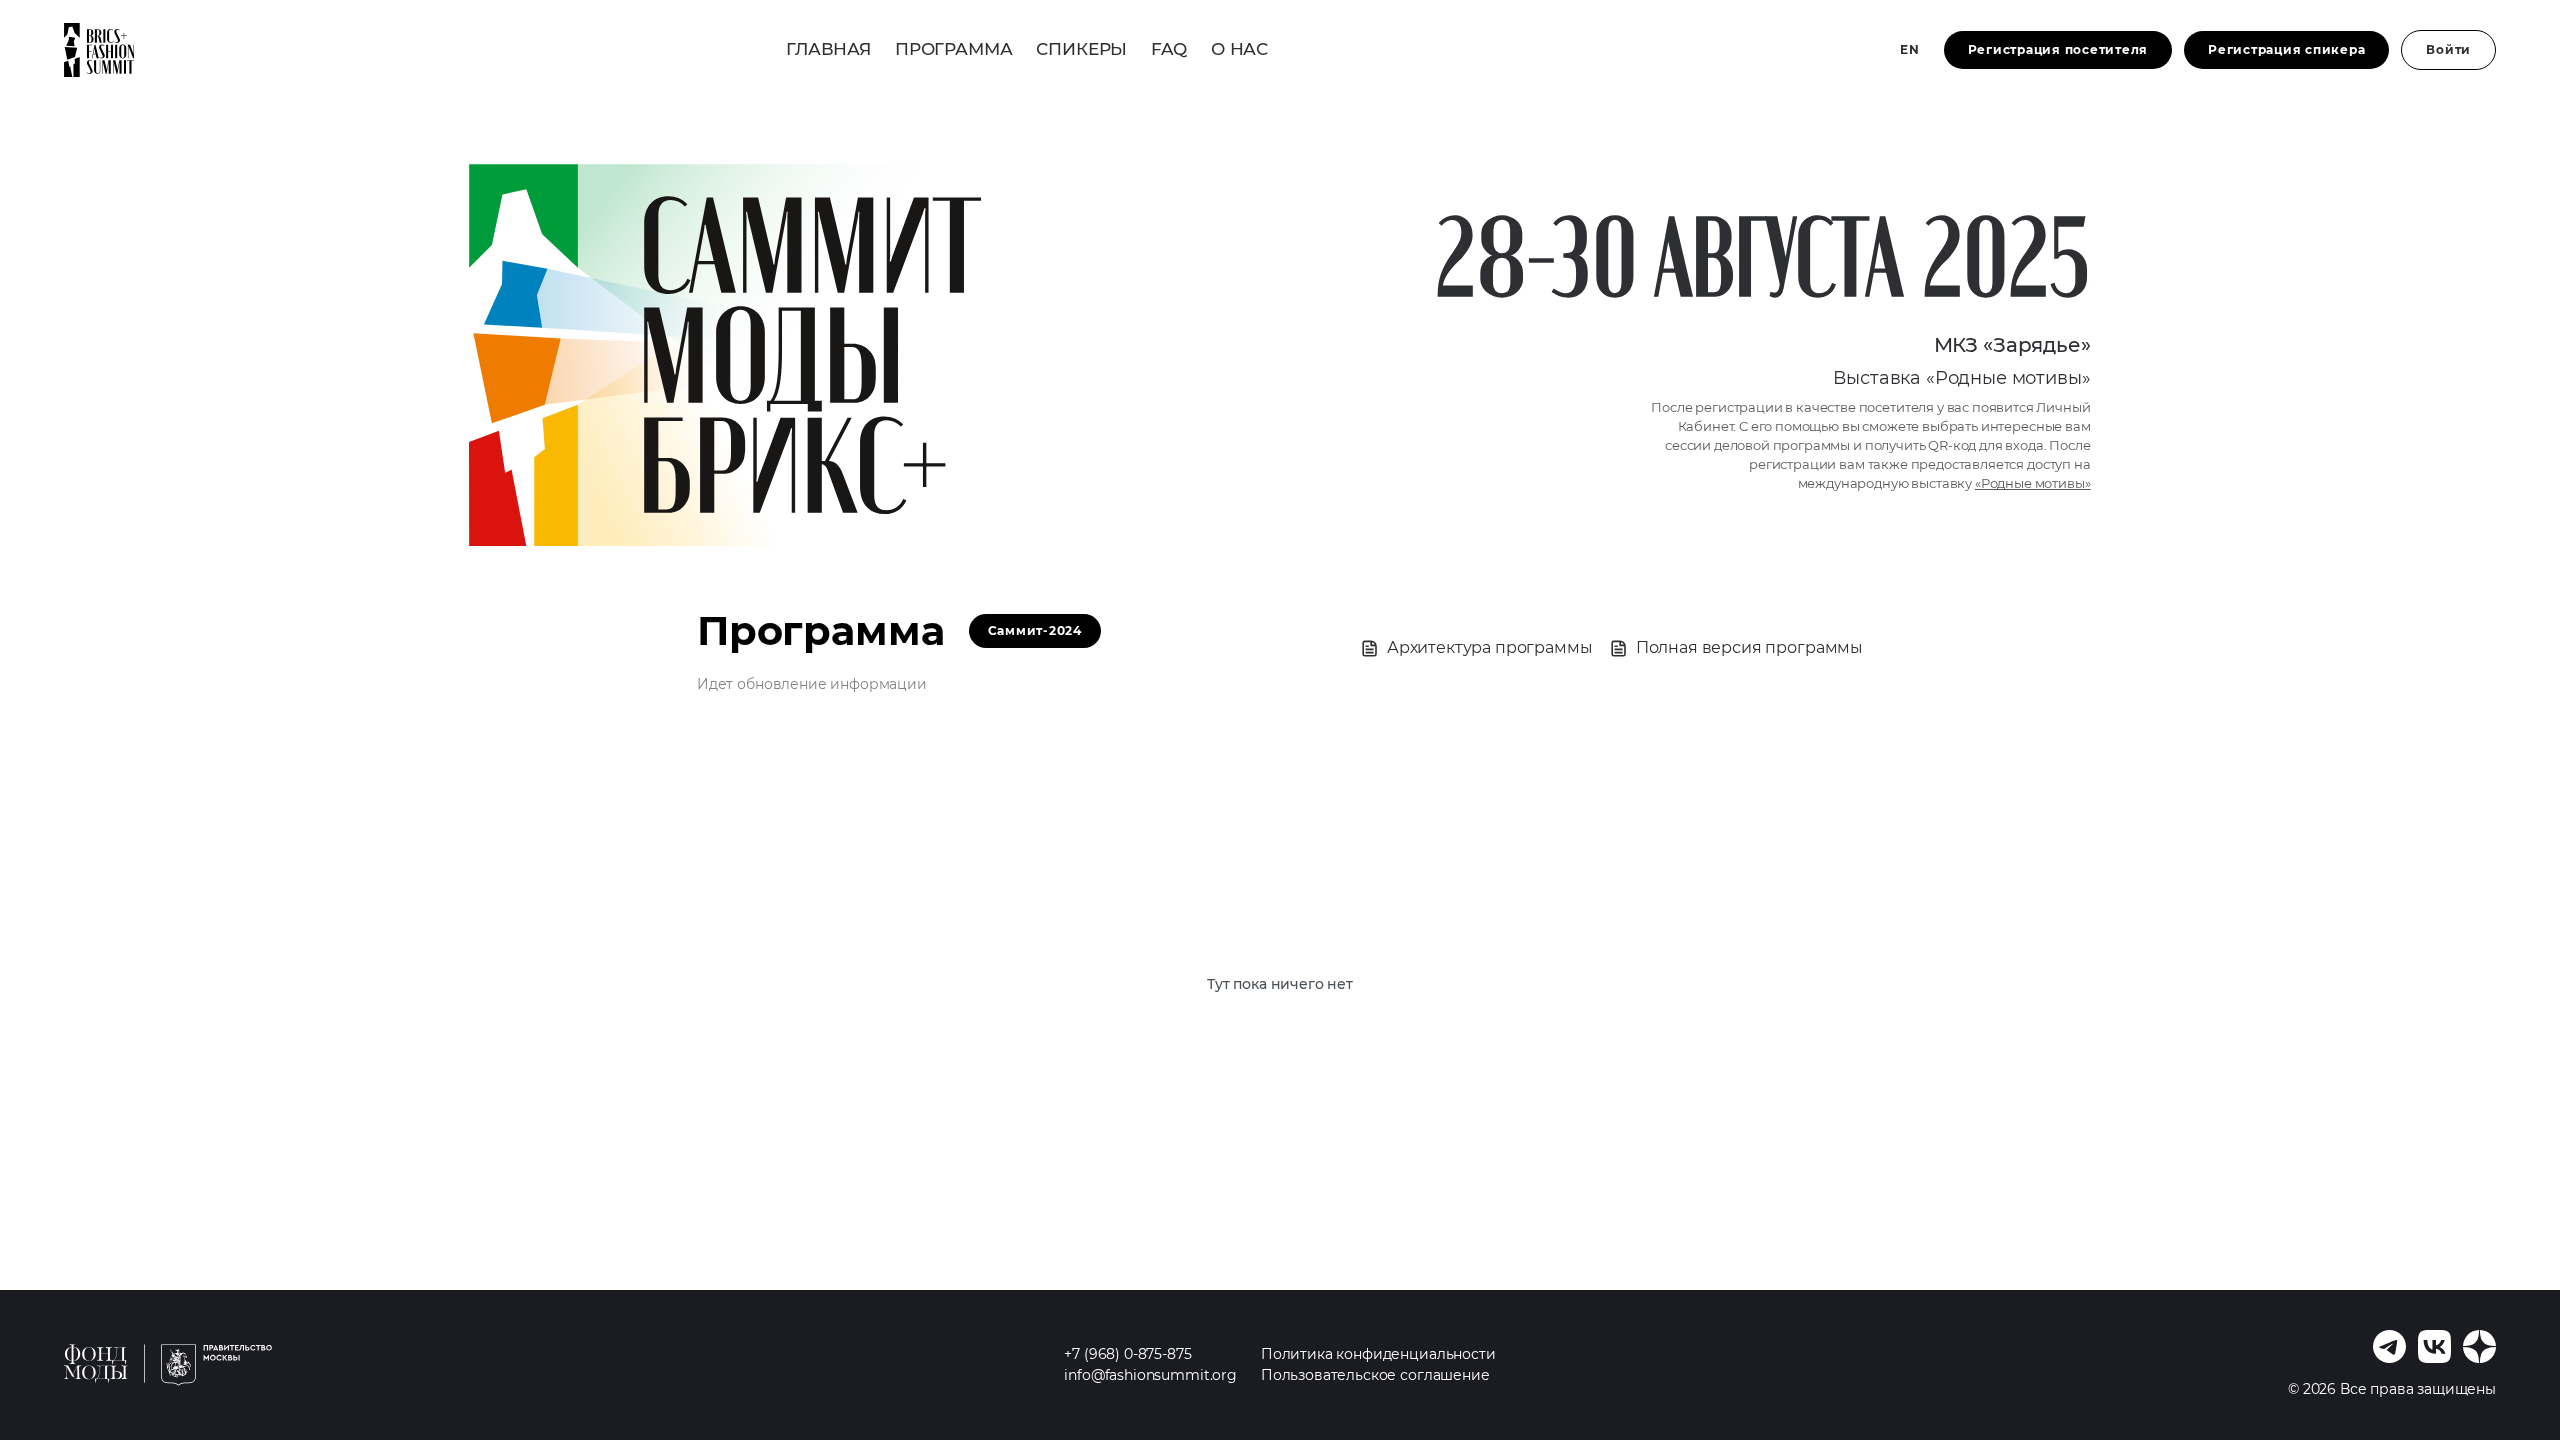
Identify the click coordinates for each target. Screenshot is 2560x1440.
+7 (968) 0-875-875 (1127, 1354)
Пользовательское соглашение (1375, 1375)
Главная (828, 49)
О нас (1239, 49)
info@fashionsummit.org (1150, 1375)
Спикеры (1081, 49)
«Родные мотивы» (2033, 483)
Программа (954, 49)
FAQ (1169, 49)
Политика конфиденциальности (1378, 1354)
